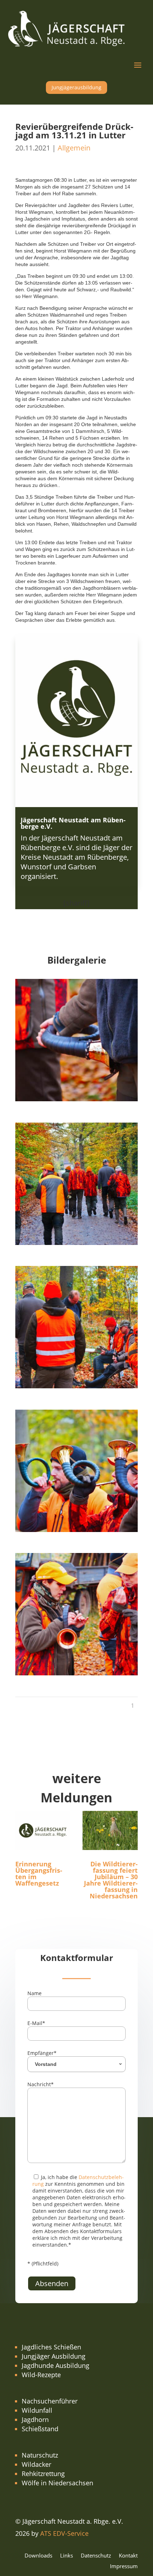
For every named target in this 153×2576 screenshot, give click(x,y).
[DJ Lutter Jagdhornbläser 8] (76, 1099)
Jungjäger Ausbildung (54, 2356)
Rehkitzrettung (43, 2474)
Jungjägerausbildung (76, 87)
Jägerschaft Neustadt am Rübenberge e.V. (73, 823)
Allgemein (74, 148)
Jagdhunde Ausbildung (56, 2365)
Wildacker (36, 2464)
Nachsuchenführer (50, 2401)
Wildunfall (37, 2410)
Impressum (124, 2567)
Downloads (38, 2556)
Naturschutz (40, 2455)
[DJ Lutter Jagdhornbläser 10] (76, 1529)
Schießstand (40, 2429)
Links (67, 2556)
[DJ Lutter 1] (76, 1242)
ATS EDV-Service (64, 2533)
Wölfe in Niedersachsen (57, 2483)
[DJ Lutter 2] (76, 1386)
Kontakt (128, 2556)
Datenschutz (96, 2556)
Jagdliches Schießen (51, 2347)
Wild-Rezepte (41, 2375)
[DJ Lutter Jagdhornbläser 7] (76, 1673)
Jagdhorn (35, 2419)
